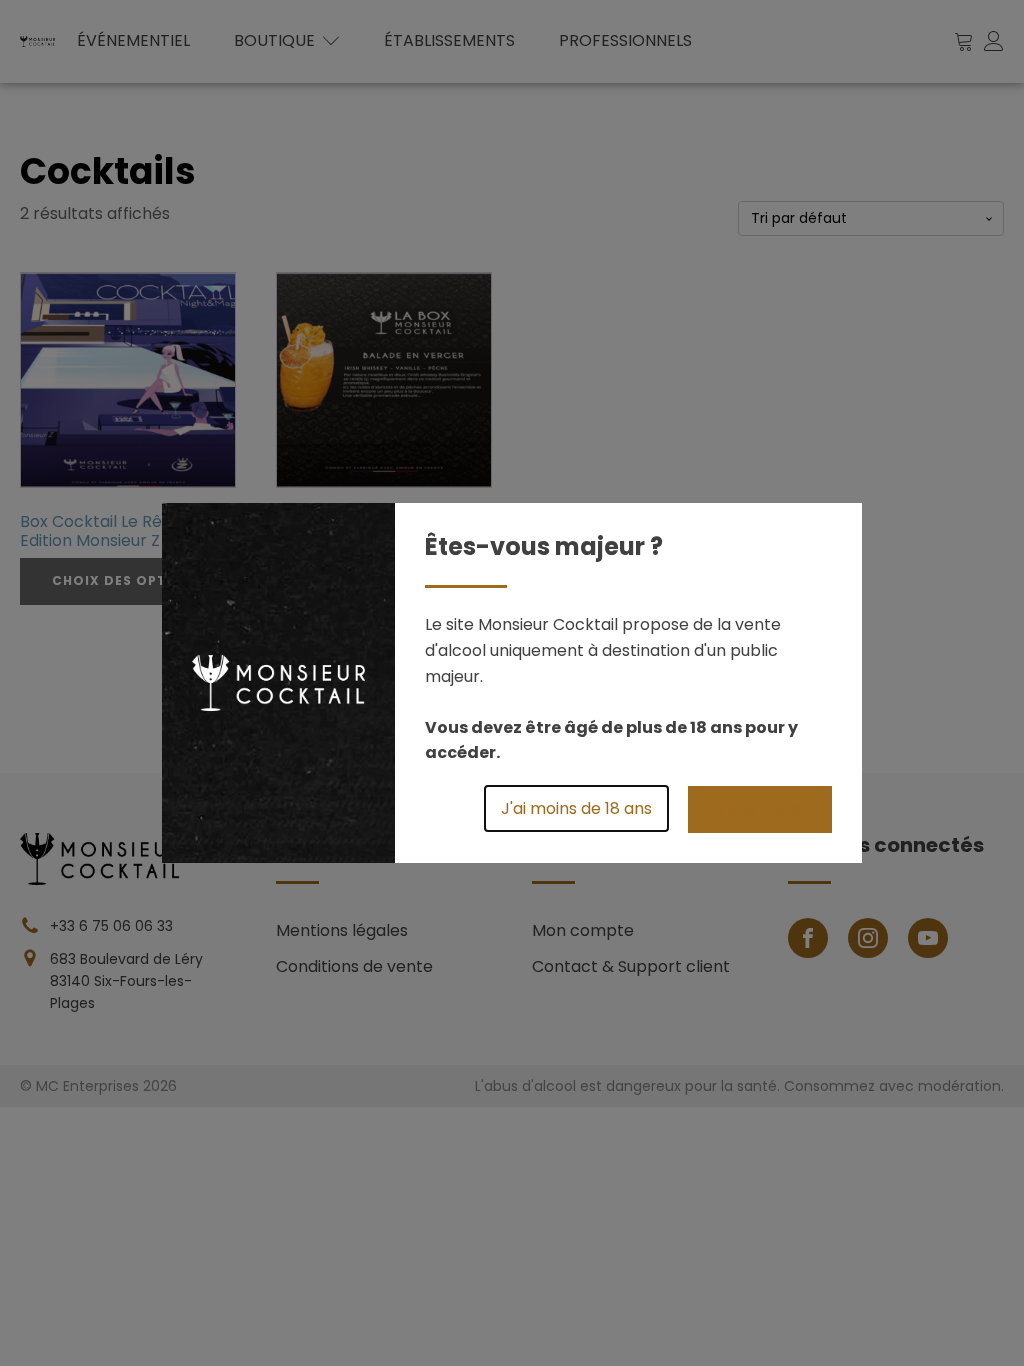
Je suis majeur (760, 809)
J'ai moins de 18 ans (576, 808)
